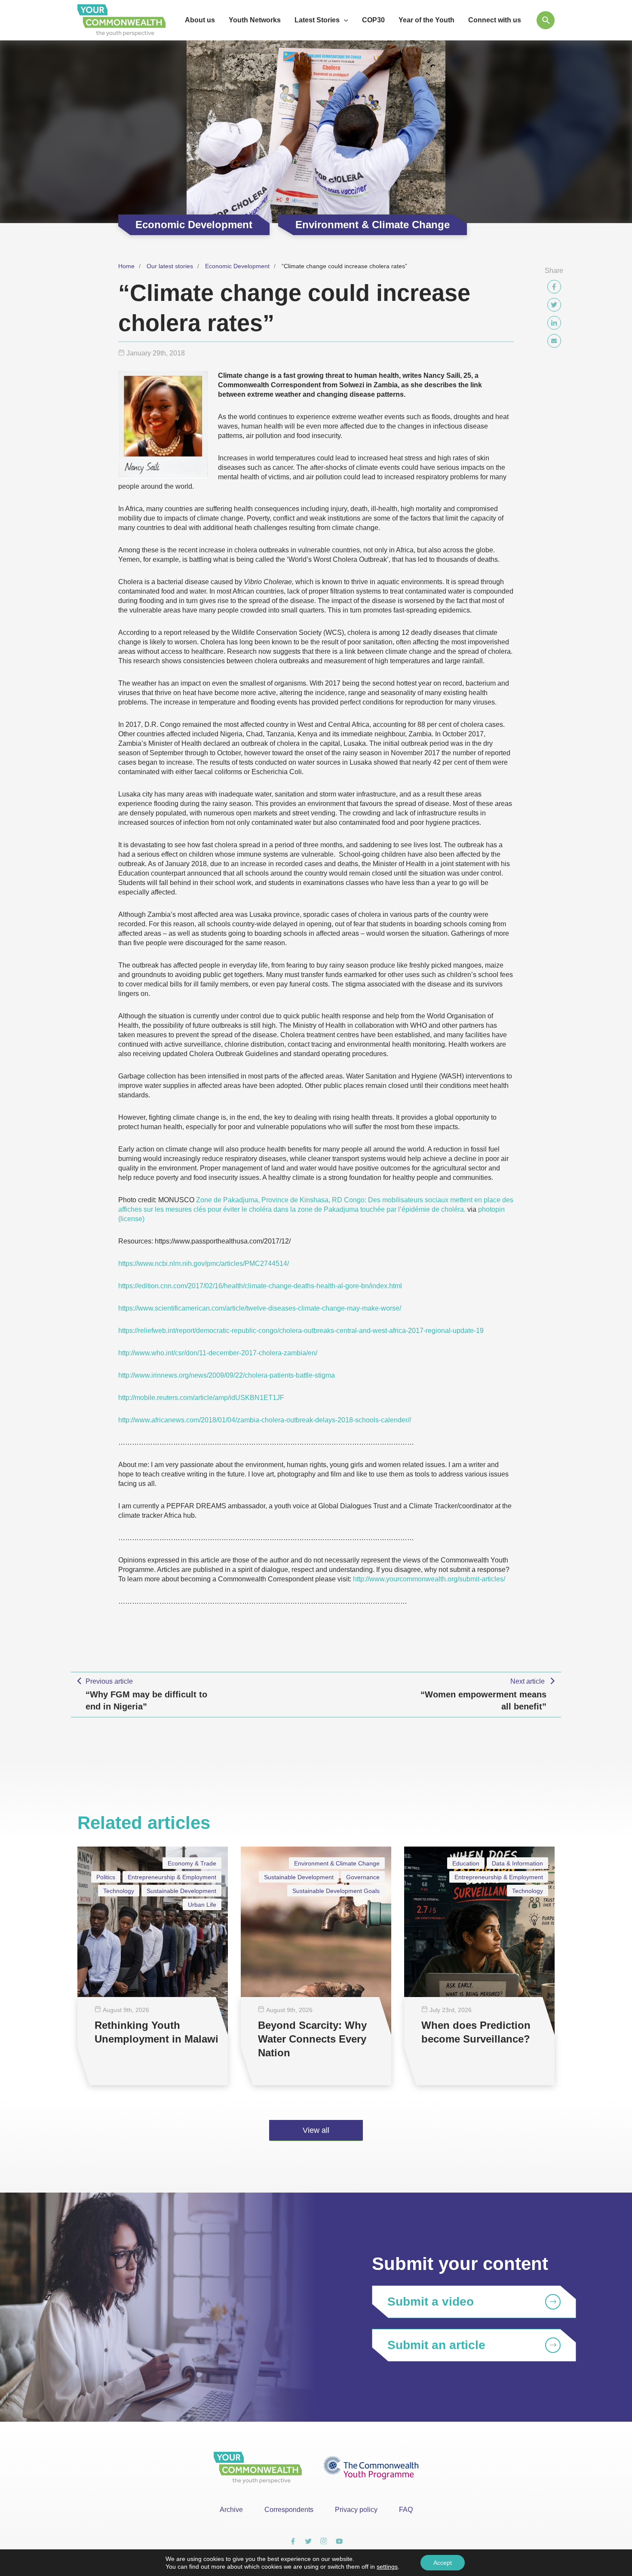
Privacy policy (356, 2510)
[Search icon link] (546, 20)
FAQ (406, 2510)
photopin (491, 1209)
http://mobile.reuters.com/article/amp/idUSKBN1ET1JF (201, 1398)
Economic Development (237, 266)
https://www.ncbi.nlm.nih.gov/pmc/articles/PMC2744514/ (204, 1263)
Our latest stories (170, 266)
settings (387, 2567)
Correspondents (289, 2510)
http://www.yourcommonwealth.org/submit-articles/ (429, 1579)
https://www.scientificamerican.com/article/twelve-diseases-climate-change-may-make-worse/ (260, 1308)
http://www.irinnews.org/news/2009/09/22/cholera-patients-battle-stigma (227, 1375)
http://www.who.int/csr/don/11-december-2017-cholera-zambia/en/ (218, 1353)
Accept (443, 2563)
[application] (344, 20)
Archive (231, 2510)
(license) (131, 1219)
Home (126, 266)
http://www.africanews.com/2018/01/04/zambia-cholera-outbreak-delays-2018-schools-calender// (265, 1420)
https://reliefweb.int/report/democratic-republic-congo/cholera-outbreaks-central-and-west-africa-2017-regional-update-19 (301, 1331)
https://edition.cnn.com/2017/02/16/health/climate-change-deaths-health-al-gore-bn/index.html (260, 1286)
